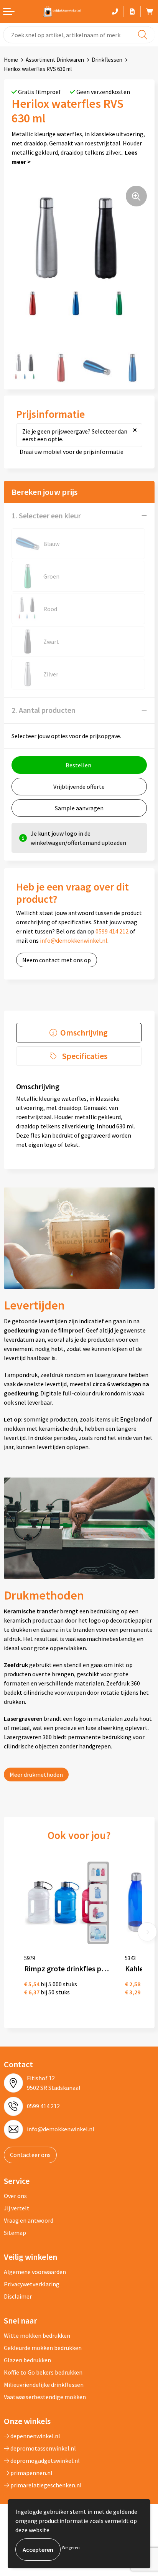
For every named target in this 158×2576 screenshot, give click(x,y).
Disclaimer (18, 2296)
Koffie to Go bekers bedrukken (43, 2372)
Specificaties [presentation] (85, 1056)
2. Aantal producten (44, 710)
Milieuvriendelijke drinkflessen (44, 2385)
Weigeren (71, 2547)
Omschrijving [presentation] (84, 1032)
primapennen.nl (31, 2473)
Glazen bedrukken (27, 2360)
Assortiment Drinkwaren (55, 60)
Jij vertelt (17, 2208)
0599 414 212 (112, 931)
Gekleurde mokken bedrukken (43, 2348)
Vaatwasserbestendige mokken (45, 2397)
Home (11, 60)
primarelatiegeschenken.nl (45, 2485)
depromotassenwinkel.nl (43, 2448)
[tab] (79, 1033)
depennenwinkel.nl (35, 2436)
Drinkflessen (107, 60)
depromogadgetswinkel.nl (44, 2461)
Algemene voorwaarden (35, 2272)
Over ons (15, 2196)
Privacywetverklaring (32, 2284)
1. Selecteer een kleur (46, 515)
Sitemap (15, 2233)
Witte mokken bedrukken (37, 2335)
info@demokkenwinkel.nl (74, 940)
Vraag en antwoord (29, 2220)
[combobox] (79, 35)
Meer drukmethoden (36, 1775)
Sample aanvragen (79, 808)
